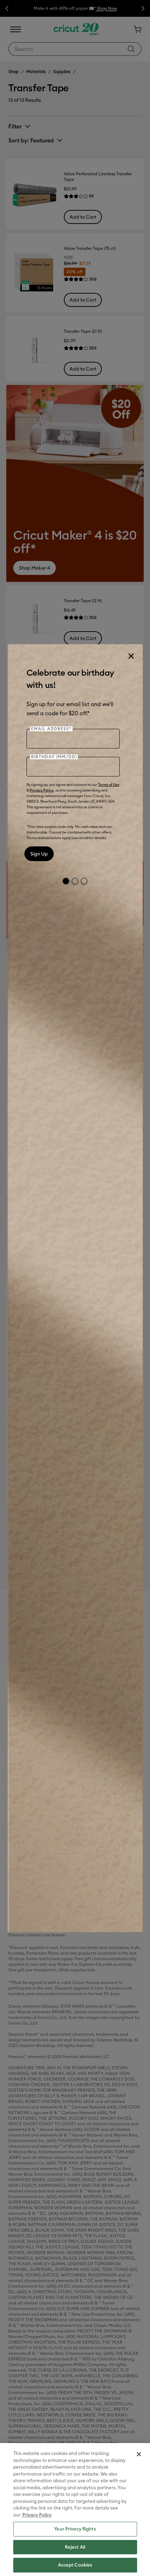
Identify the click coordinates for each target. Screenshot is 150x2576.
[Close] (131, 656)
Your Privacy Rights (75, 2529)
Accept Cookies (75, 2565)
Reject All (75, 2547)
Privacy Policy (42, 790)
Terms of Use (109, 785)
